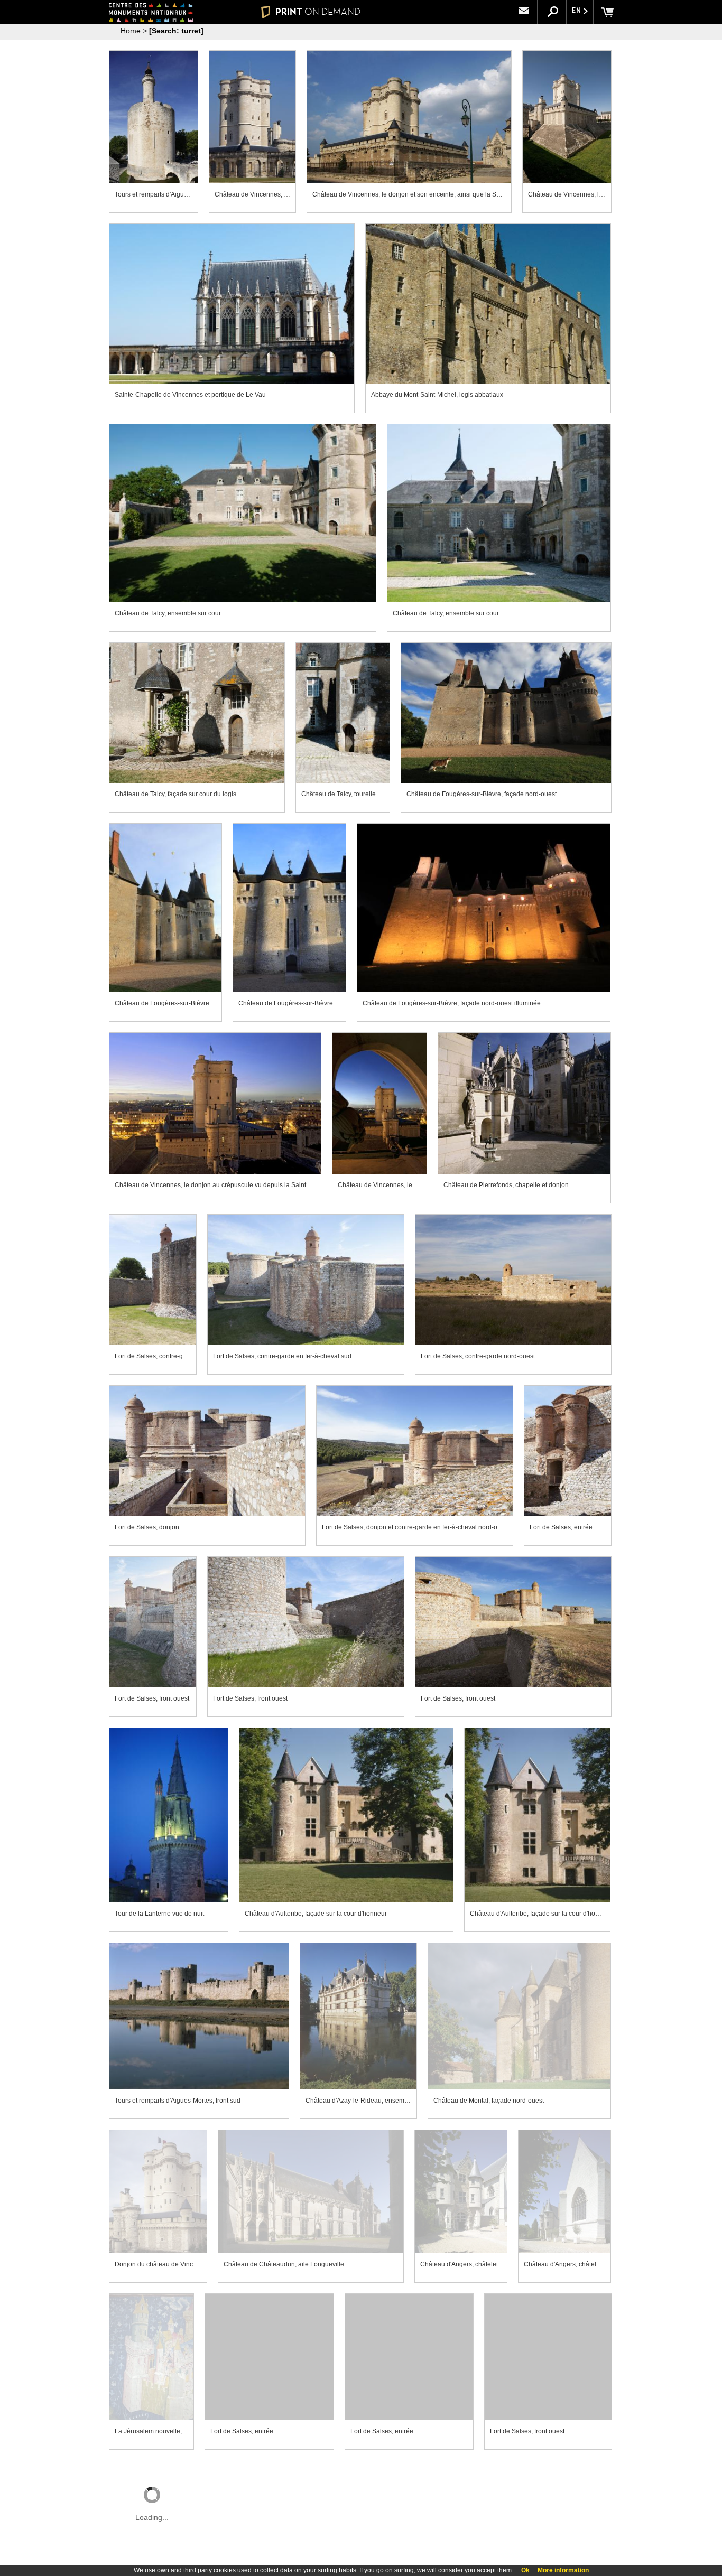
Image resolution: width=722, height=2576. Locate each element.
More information (563, 2570)
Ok (525, 2570)
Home (131, 31)
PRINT (318, 12)
